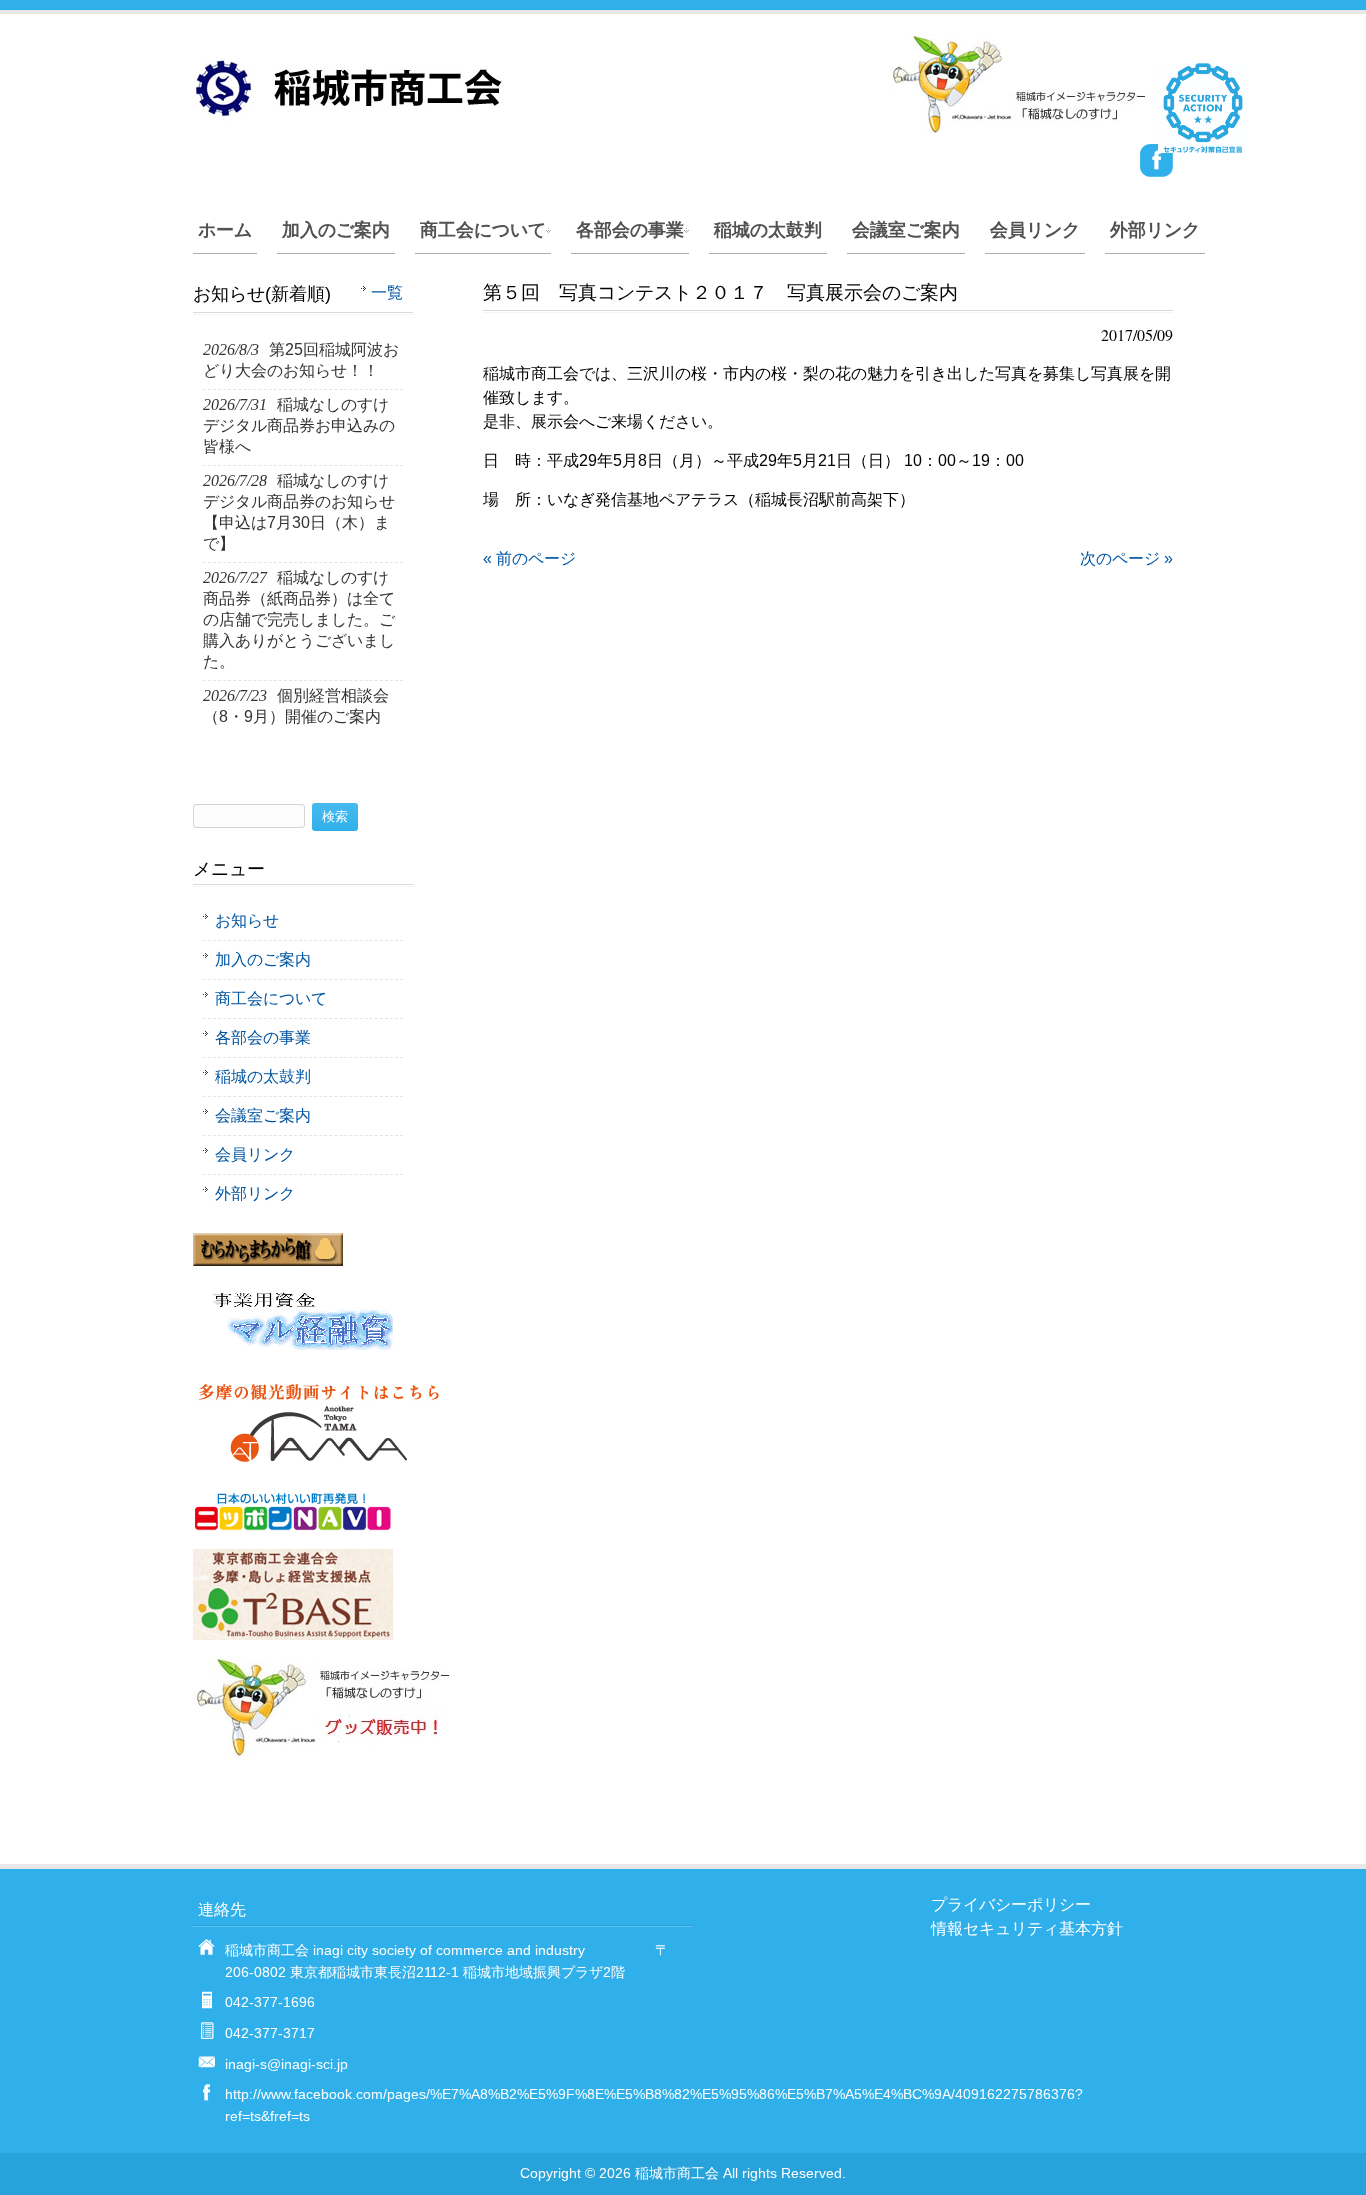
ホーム (225, 230)
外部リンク (1155, 230)
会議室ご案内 (906, 230)
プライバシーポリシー (1011, 1904)
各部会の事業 (630, 230)
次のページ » (1126, 558)
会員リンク (1035, 230)
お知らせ (247, 920)
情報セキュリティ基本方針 (1027, 1928)
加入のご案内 (336, 230)
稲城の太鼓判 (768, 230)
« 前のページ (529, 558)
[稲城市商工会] (673, 125)
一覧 (387, 292)
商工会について (483, 230)
